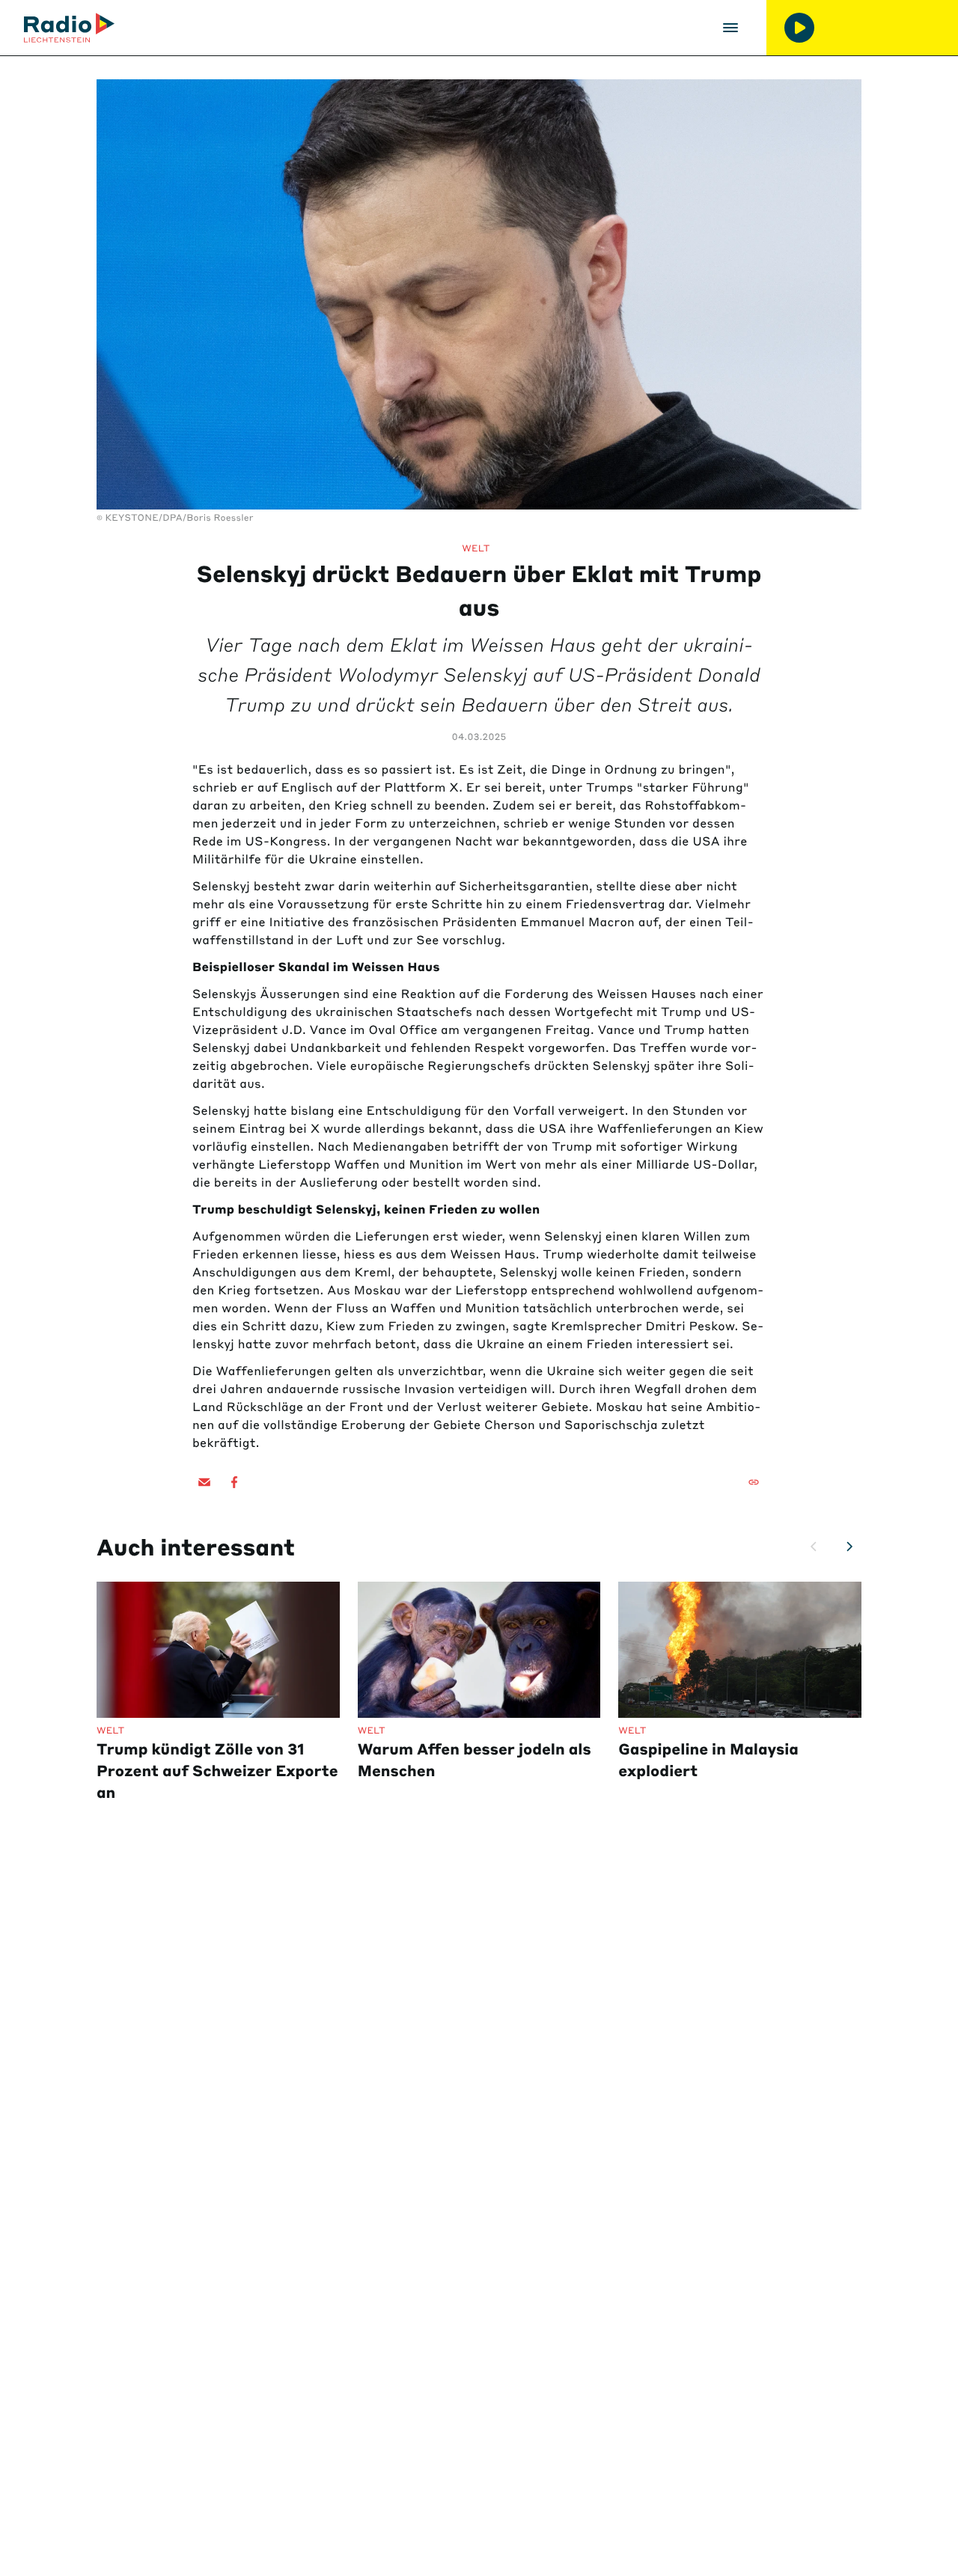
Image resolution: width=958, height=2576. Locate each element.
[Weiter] (849, 1546)
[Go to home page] (69, 28)
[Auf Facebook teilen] (234, 1482)
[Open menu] (730, 28)
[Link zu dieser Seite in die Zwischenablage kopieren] (754, 1482)
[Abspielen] (799, 28)
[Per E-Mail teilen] (204, 1482)
